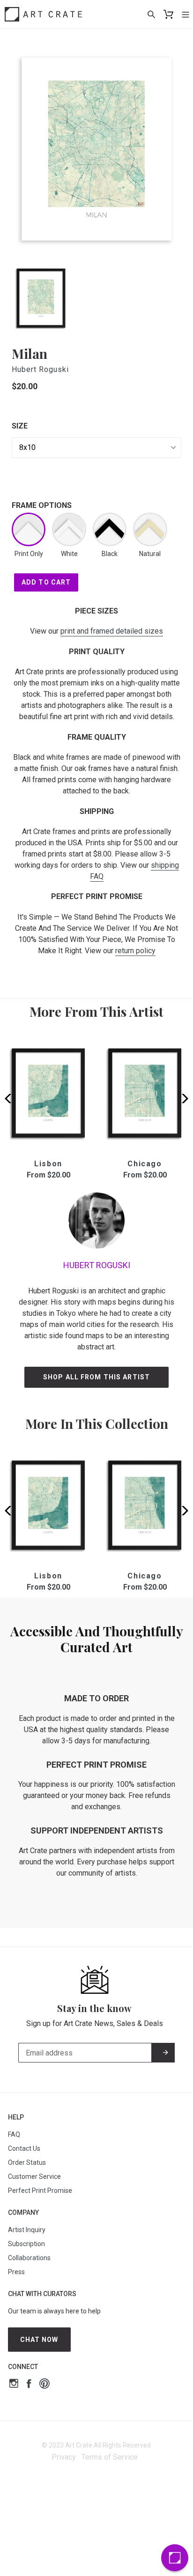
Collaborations (29, 2258)
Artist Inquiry (27, 2230)
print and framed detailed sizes (112, 631)
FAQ (14, 2134)
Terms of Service (110, 2457)
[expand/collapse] (186, 14)
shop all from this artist (96, 1377)
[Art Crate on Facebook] (29, 2385)
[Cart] (168, 14)
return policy (135, 951)
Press (16, 2272)
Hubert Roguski (40, 369)
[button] (182, 1099)
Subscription (26, 2244)
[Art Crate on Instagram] (14, 2385)
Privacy (64, 2457)
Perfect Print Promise (40, 2191)
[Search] (151, 14)
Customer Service (34, 2176)
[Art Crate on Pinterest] (45, 2385)
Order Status (27, 2162)
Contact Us (24, 2148)
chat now (39, 2340)
